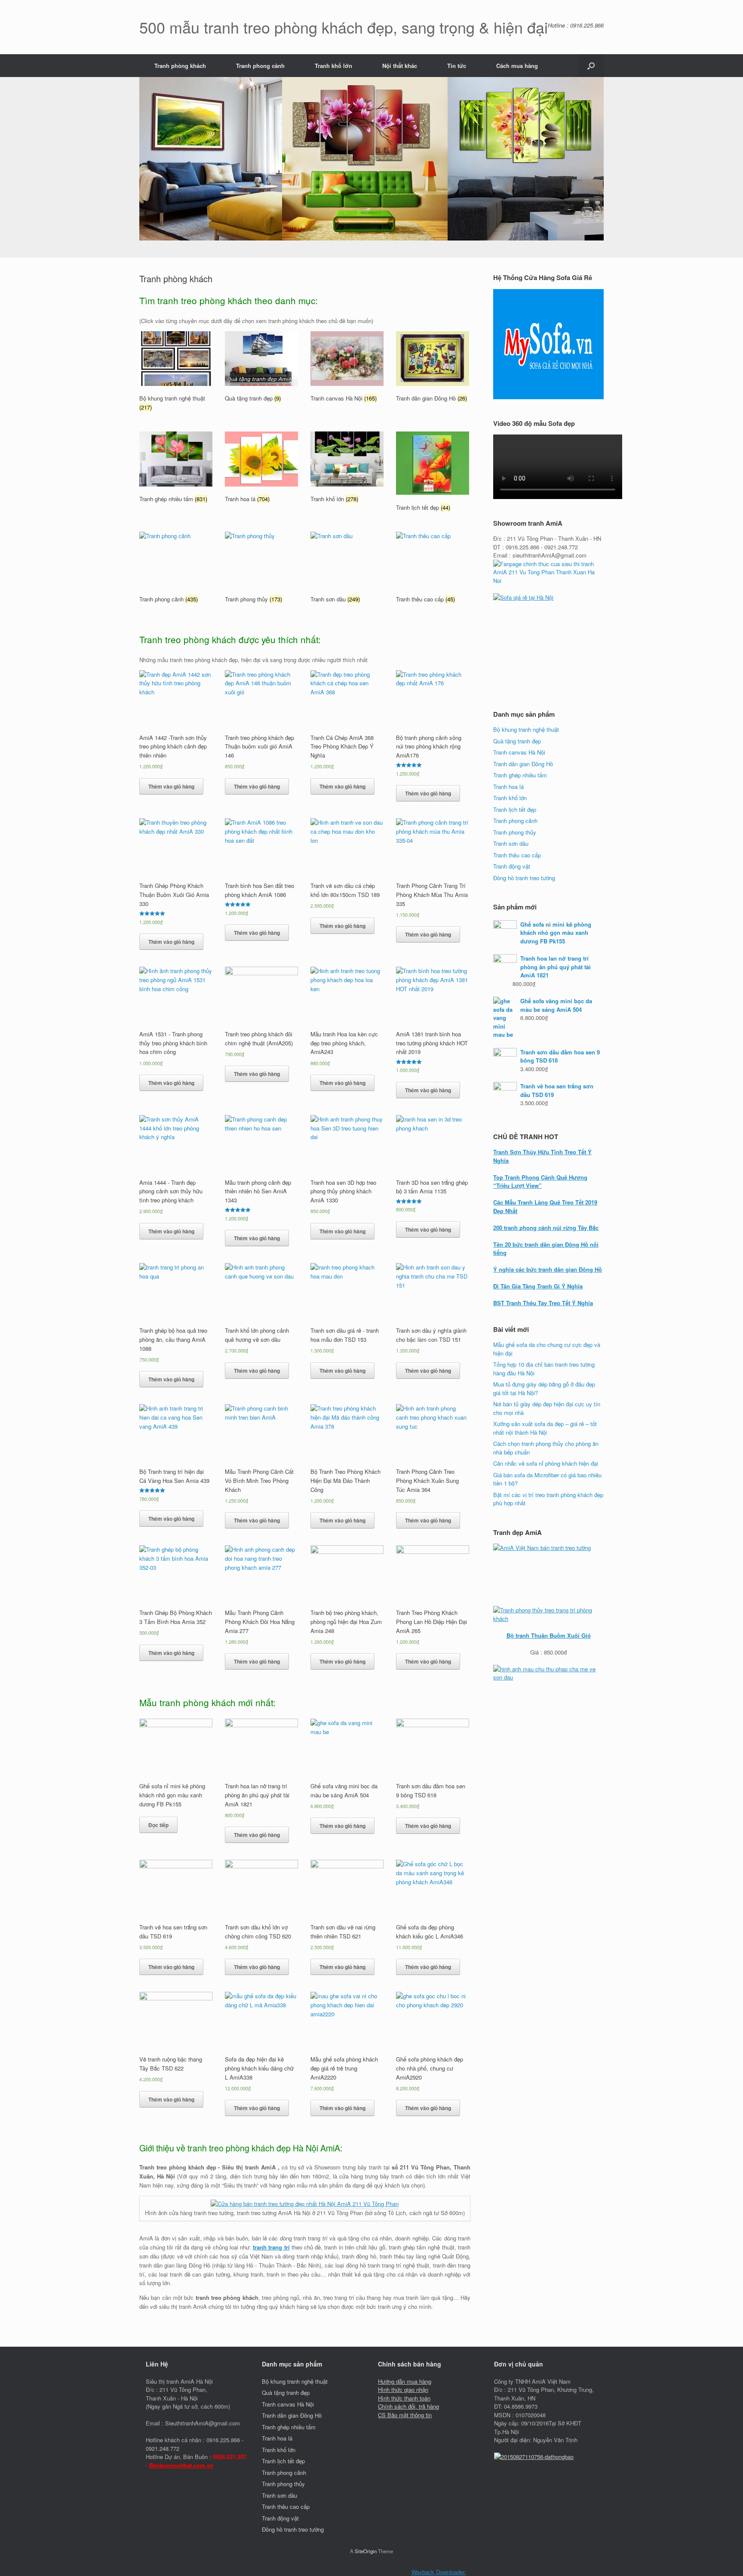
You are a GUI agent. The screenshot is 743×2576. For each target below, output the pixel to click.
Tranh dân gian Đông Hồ (523, 764)
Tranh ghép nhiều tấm (520, 775)
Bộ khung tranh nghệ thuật (526, 729)
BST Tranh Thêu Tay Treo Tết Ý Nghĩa (543, 1303)
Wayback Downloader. (439, 2572)
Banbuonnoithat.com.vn (181, 2465)
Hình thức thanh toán (404, 2398)
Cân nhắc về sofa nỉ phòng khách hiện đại (546, 1463)
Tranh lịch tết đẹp (515, 809)
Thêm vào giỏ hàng (171, 786)
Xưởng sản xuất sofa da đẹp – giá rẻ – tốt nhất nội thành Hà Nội (545, 1428)
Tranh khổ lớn (333, 66)
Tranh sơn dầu (511, 843)
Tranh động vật (512, 866)
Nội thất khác (400, 66)
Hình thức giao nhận (403, 2390)
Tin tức (457, 66)
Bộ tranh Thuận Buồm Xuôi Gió (549, 1635)
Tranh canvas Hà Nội (519, 752)
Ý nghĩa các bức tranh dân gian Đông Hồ (548, 1269)
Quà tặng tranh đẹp (517, 741)
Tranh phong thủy (515, 832)
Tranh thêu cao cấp (517, 855)
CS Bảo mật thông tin (405, 2415)
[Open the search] (591, 66)
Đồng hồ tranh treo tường (524, 878)
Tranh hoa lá (508, 787)
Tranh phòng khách (180, 66)
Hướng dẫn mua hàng (405, 2381)
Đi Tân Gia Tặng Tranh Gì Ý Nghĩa (538, 1286)
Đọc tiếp (158, 1825)
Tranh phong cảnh (260, 66)
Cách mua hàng (517, 66)
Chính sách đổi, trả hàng (408, 2406)
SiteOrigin (366, 2551)
